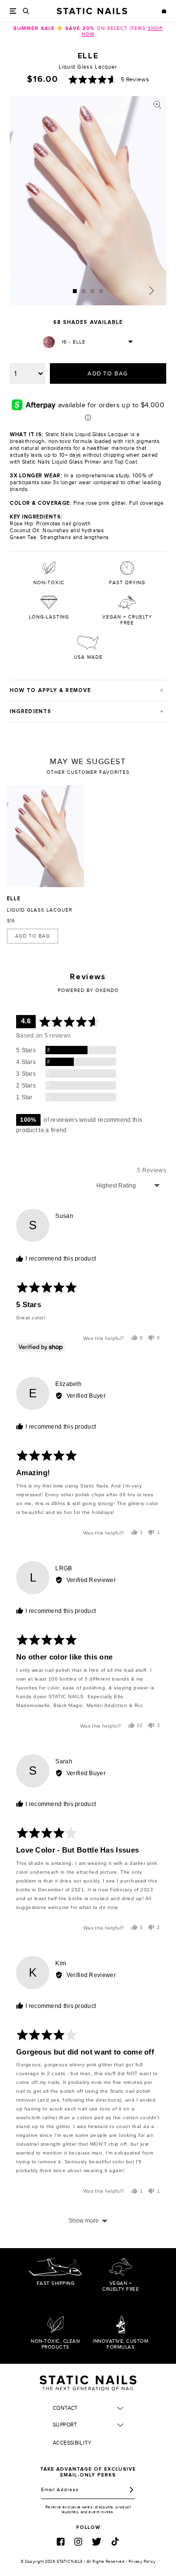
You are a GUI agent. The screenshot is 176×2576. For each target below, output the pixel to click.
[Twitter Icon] (97, 2542)
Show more (84, 2221)
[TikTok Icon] (115, 2541)
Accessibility (72, 2443)
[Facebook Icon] (61, 2542)
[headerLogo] (92, 11)
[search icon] (26, 11)
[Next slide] (152, 291)
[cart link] (164, 11)
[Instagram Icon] (78, 2542)
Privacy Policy (142, 2562)
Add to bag (33, 936)
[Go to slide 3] (92, 291)
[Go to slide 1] (75, 291)
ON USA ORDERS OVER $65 (88, 28)
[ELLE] (45, 836)
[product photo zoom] (157, 105)
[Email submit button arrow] (132, 2490)
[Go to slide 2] (84, 291)
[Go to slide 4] (101, 291)
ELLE (14, 899)
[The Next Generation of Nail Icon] (88, 2381)
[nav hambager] (13, 11)
